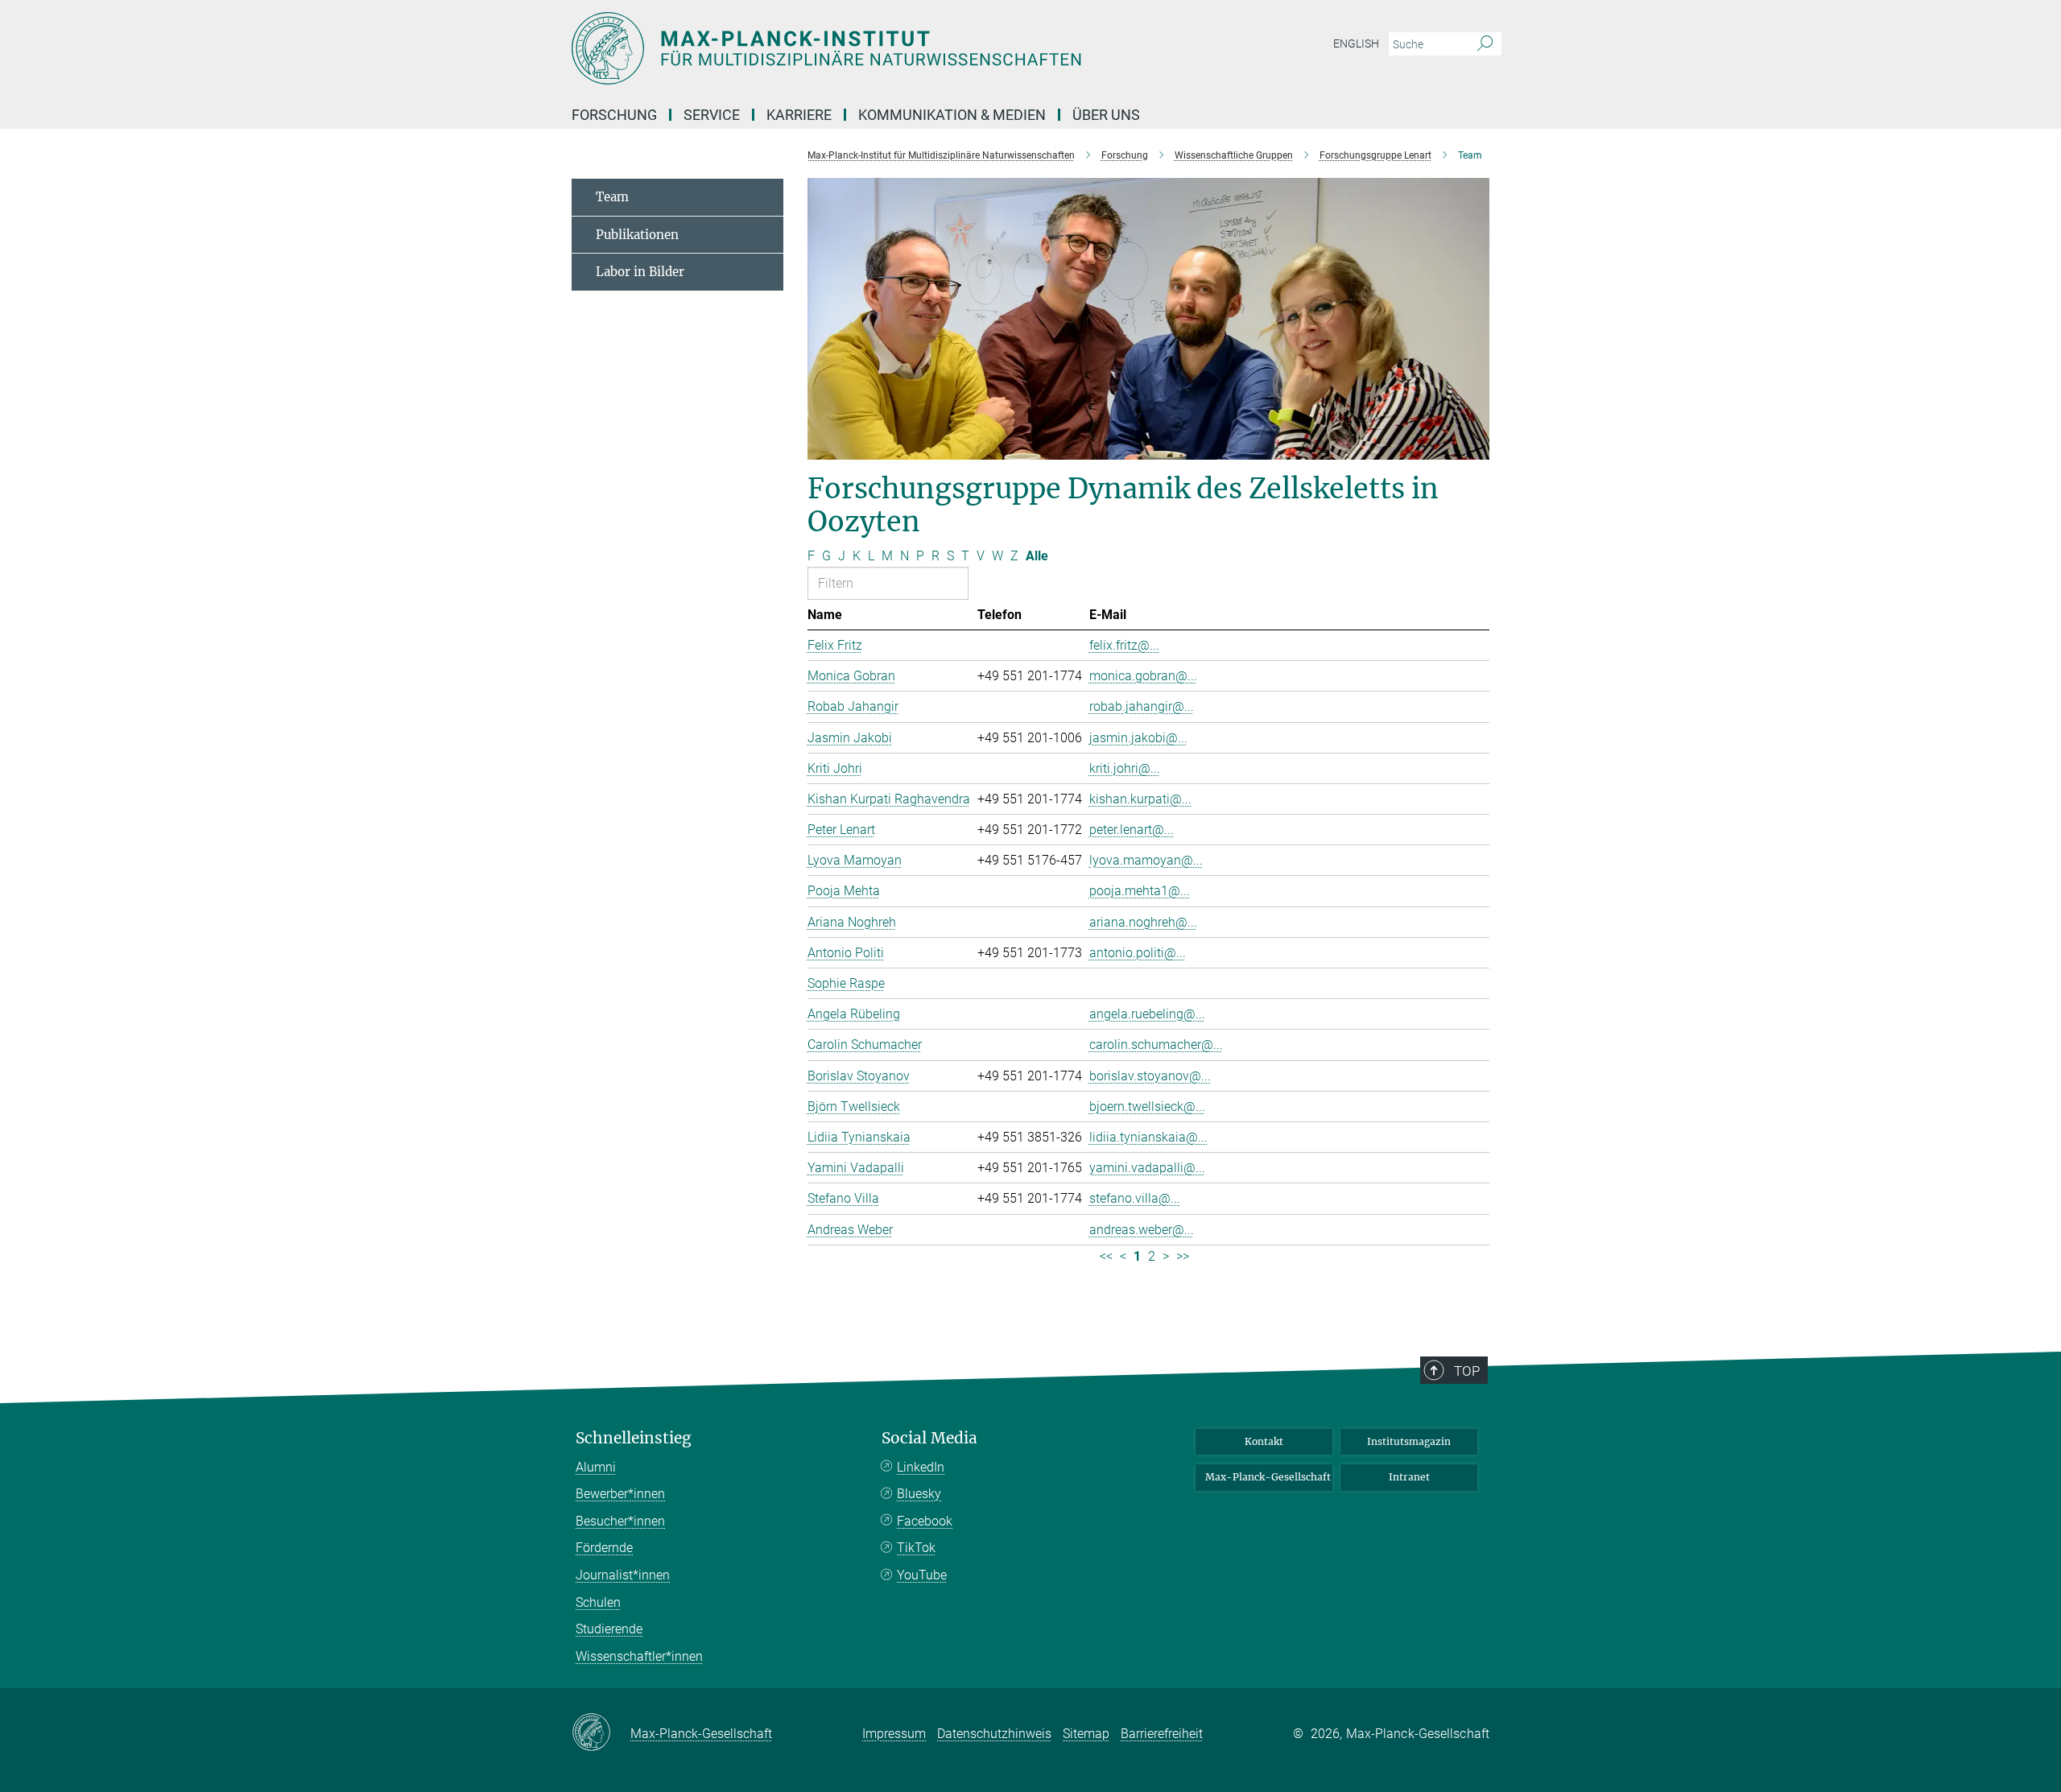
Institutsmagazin (1409, 1441)
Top (1467, 1371)
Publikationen (637, 235)
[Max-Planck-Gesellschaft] (601, 1733)
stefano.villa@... (1135, 1198)
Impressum (894, 1734)
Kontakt (1264, 1441)
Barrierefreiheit (1162, 1734)
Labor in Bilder (640, 272)
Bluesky (919, 1494)
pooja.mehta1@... (1140, 891)
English (1356, 43)
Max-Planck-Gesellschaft (1268, 1477)
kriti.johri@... (1125, 768)
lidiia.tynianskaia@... (1148, 1137)
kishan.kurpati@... (1140, 799)
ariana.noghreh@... (1143, 922)
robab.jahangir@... (1142, 706)
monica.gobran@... (1143, 676)
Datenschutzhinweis (994, 1734)
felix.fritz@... (1124, 645)
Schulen (598, 1602)
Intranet (1409, 1477)
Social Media (929, 1438)
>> (1183, 1256)
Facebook (925, 1521)
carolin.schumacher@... (1156, 1045)
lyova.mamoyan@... (1146, 860)
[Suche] (1485, 44)
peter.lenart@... (1132, 830)
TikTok (916, 1548)
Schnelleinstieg (634, 1438)
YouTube (922, 1575)
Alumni (596, 1467)
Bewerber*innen (620, 1494)
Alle (1037, 556)
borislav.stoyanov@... (1150, 1076)
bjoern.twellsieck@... (1147, 1107)
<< (1106, 1256)
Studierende (609, 1629)
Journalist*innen (623, 1575)
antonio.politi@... (1138, 953)
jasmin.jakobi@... (1138, 738)
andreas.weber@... (1142, 1230)
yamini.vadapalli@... (1147, 1168)
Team (612, 197)
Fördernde (604, 1548)
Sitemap (1086, 1734)
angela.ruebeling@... (1147, 1014)
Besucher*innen (620, 1521)
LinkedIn (921, 1467)
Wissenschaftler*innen (639, 1656)
